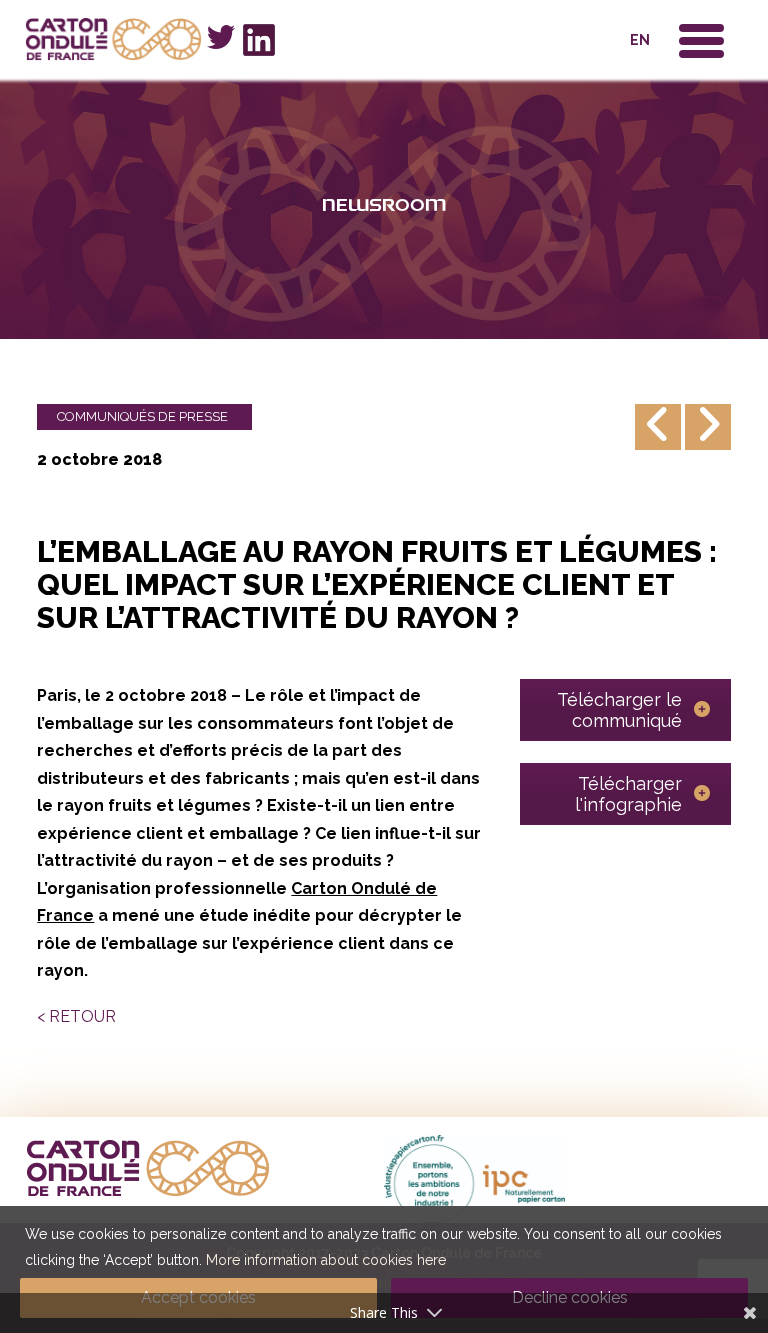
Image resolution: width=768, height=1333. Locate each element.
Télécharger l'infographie (628, 794)
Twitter (221, 37)
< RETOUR (76, 1016)
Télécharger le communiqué (619, 710)
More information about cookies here (326, 1260)
